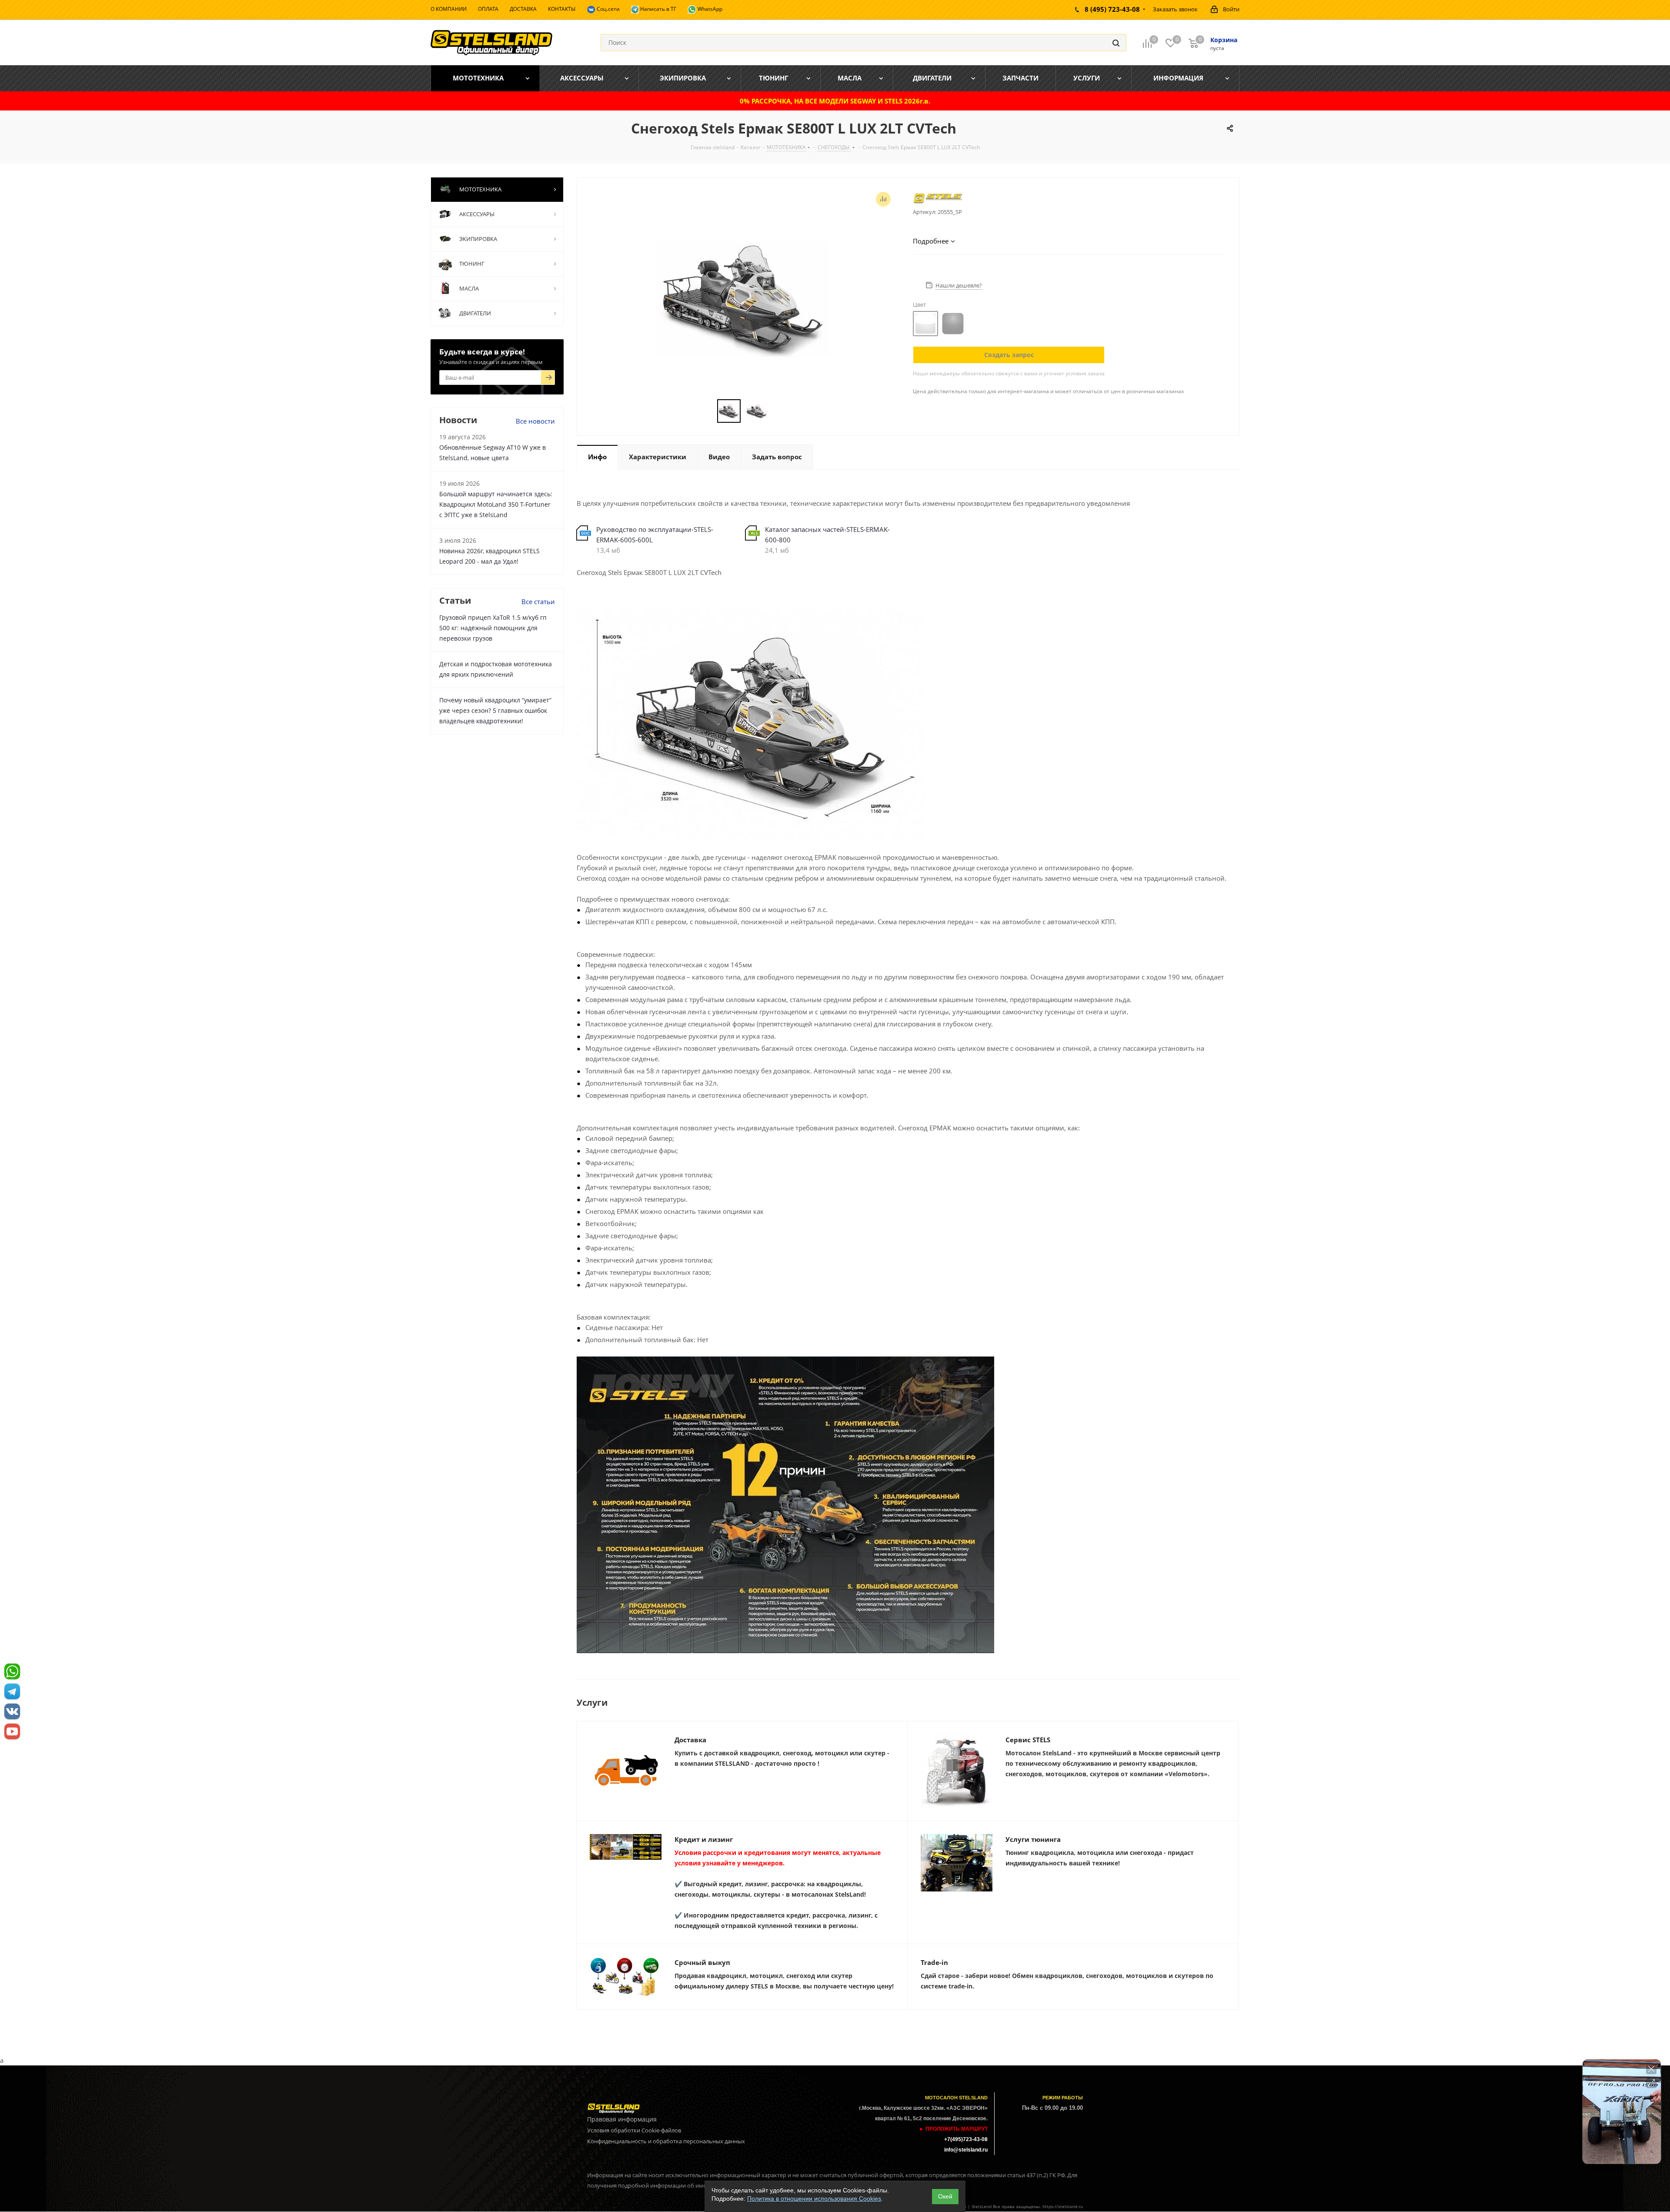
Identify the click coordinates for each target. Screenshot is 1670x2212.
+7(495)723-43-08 (966, 2139)
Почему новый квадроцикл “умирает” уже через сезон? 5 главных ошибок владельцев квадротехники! (495, 710)
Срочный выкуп (702, 1962)
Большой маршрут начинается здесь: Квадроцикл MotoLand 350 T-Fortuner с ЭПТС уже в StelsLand (496, 504)
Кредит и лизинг (704, 1839)
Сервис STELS (1028, 1740)
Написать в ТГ (658, 9)
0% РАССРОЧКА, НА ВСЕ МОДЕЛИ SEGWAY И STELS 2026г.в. (835, 101)
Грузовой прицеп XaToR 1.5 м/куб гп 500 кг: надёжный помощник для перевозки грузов (493, 628)
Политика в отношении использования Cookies (814, 2199)
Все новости (535, 421)
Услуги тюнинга (1033, 1839)
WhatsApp (709, 9)
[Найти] (1116, 43)
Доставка (690, 1740)
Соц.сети (608, 9)
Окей (945, 2196)
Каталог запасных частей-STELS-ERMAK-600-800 (827, 535)
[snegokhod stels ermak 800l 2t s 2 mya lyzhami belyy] (743, 298)
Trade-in (934, 1962)
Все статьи (538, 601)
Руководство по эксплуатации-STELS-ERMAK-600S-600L (655, 535)
